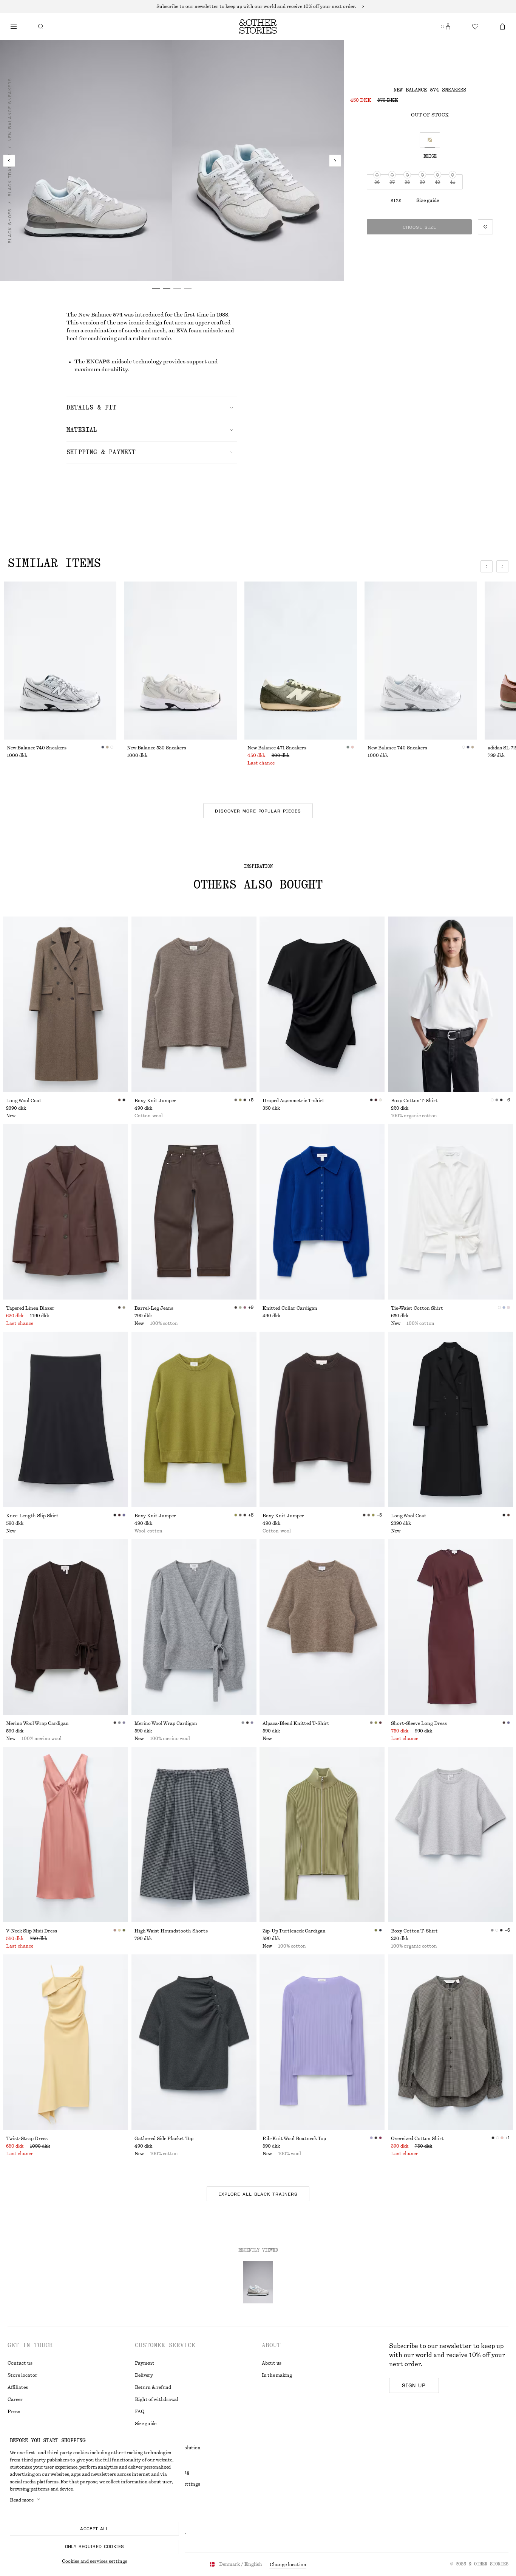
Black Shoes (10, 226)
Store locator (22, 2375)
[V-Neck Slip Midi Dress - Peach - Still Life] (66, 1835)
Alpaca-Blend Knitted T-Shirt (296, 1723)
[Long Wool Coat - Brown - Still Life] (66, 1004)
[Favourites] (475, 26)
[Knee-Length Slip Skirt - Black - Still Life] (66, 1419)
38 (407, 182)
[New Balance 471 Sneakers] (301, 661)
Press (14, 2412)
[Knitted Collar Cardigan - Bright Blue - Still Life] (322, 1212)
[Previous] (9, 161)
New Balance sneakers (10, 110)
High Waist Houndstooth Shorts (171, 1931)
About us (272, 2363)
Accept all (94, 2529)
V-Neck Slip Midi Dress (32, 1931)
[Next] (335, 161)
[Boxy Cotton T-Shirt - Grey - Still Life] (450, 1835)
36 (377, 182)
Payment (145, 2363)
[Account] (448, 26)
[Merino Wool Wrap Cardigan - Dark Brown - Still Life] (66, 1627)
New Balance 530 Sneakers (157, 748)
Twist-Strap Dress (27, 2139)
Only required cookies (95, 2547)
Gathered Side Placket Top (164, 2139)
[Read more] (258, 6)
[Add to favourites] (485, 227)
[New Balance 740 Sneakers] (60, 661)
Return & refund (153, 2387)
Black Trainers (10, 175)
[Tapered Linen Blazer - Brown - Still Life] (66, 1212)
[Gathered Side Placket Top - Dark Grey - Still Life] (194, 2042)
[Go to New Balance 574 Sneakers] (258, 2282)
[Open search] (41, 26)
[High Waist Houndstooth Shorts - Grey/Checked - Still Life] (194, 1835)
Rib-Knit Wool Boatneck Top (294, 2139)
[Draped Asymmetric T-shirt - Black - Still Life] (322, 1004)
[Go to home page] (258, 26)
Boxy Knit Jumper (155, 1101)
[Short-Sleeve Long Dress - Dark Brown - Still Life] (450, 1627)
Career (15, 2399)
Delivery (144, 2375)
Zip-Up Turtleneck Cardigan (294, 1931)
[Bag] (502, 26)
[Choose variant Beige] (430, 140)
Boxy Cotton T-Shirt (414, 1101)
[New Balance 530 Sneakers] (180, 661)
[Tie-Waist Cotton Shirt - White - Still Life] (450, 1212)
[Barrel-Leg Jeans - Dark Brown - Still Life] (194, 1212)
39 (422, 182)
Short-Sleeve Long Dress (419, 1723)
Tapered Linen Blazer (30, 1308)
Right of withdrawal (157, 2399)
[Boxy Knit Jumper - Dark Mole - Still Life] (194, 1004)
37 (392, 182)
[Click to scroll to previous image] (487, 566)
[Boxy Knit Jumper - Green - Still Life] (194, 1419)
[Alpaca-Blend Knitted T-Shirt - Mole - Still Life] (322, 1627)
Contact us (20, 2363)
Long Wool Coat (24, 1101)
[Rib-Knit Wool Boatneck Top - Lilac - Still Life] (322, 2042)
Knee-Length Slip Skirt (32, 1516)
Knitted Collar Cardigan (290, 1308)
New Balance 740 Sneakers (37, 748)
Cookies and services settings (95, 2561)
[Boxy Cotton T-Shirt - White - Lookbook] (450, 1004)
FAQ (140, 2412)
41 (453, 182)
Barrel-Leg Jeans (154, 1308)
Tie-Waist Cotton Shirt (417, 1308)
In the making (277, 2375)
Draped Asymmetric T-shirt (294, 1101)
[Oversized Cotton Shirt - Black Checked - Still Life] (450, 2042)
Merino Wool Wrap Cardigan (37, 1723)
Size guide (428, 200)
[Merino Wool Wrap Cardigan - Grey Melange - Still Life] (194, 1627)
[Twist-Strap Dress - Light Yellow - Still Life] (66, 2042)
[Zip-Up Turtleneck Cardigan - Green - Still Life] (322, 1835)
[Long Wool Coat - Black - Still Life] (450, 1419)
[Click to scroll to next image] (502, 566)
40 (437, 182)
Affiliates (18, 2387)
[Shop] (14, 26)
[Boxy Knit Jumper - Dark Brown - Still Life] (322, 1419)
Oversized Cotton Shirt (417, 2139)
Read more (22, 2500)
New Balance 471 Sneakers (277, 748)
